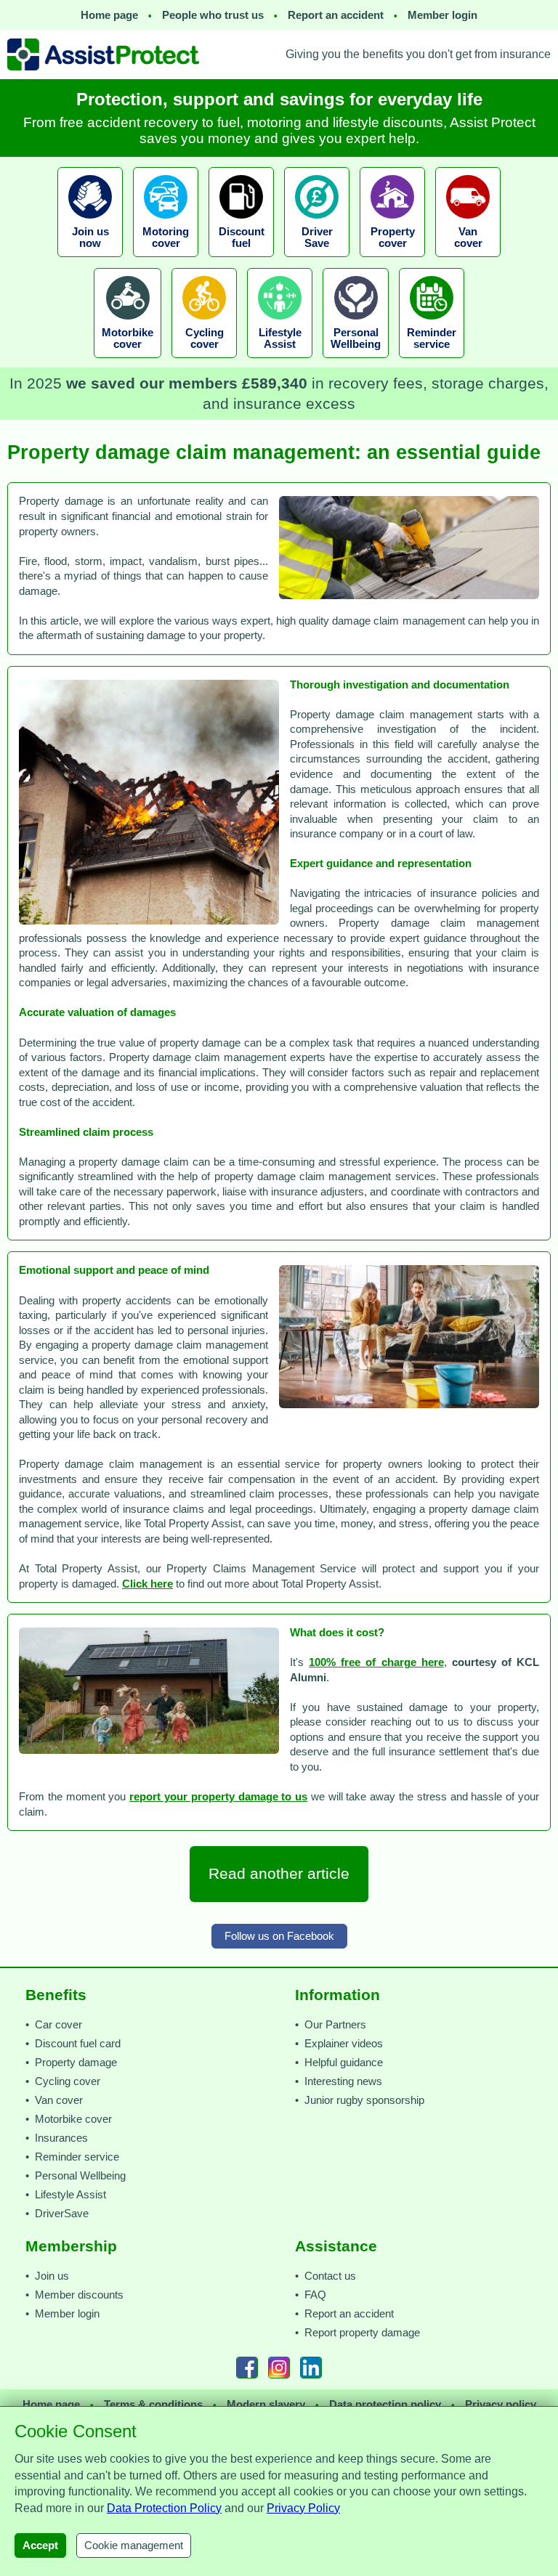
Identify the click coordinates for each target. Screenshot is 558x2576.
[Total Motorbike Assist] (128, 362)
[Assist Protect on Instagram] (279, 2368)
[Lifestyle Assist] (280, 362)
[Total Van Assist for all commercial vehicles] (468, 261)
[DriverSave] (317, 261)
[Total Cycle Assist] (204, 362)
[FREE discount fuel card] (241, 261)
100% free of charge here (376, 1662)
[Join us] (90, 261)
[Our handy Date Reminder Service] (432, 362)
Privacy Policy (303, 2508)
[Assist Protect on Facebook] (247, 2368)
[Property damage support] (392, 261)
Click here (147, 1584)
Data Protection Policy (164, 2508)
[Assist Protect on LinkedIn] (311, 2368)
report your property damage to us (218, 1797)
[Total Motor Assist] (166, 261)
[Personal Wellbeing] (356, 362)
